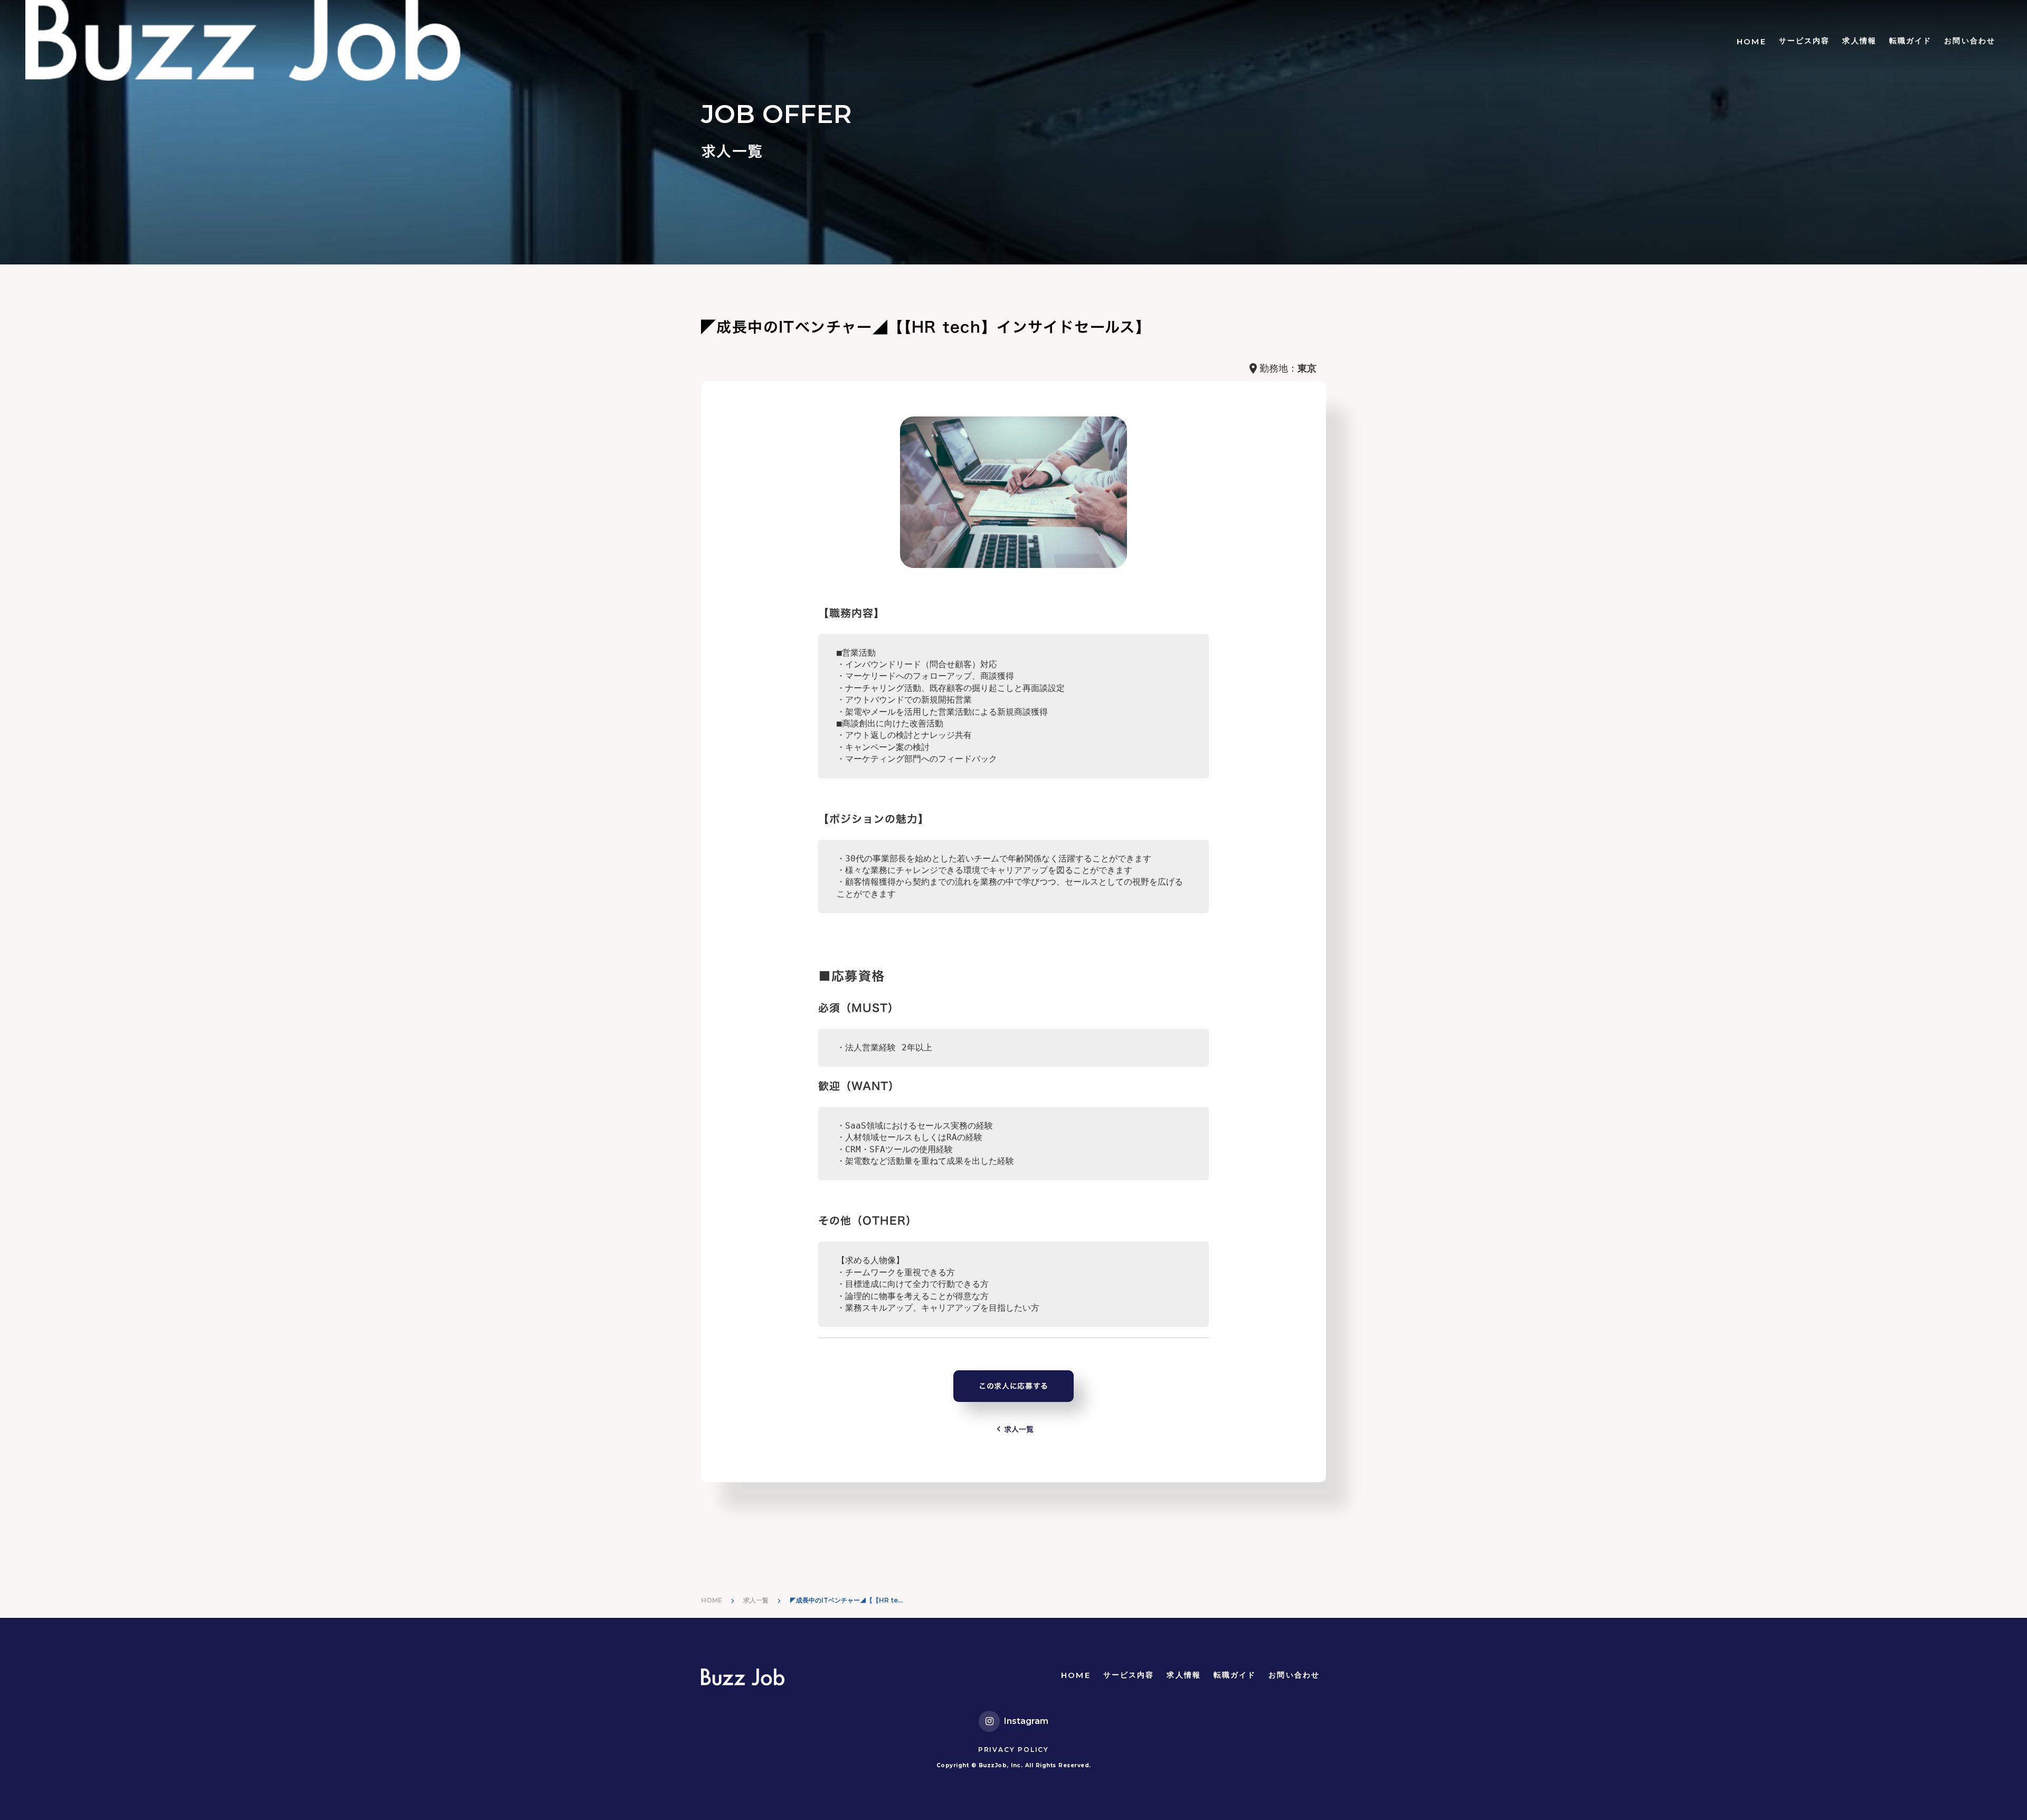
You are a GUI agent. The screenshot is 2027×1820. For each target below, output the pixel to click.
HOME (1751, 41)
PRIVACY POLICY (1013, 1750)
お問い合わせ (1970, 41)
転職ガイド (1911, 41)
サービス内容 (1805, 41)
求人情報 (1859, 41)
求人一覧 (756, 1600)
